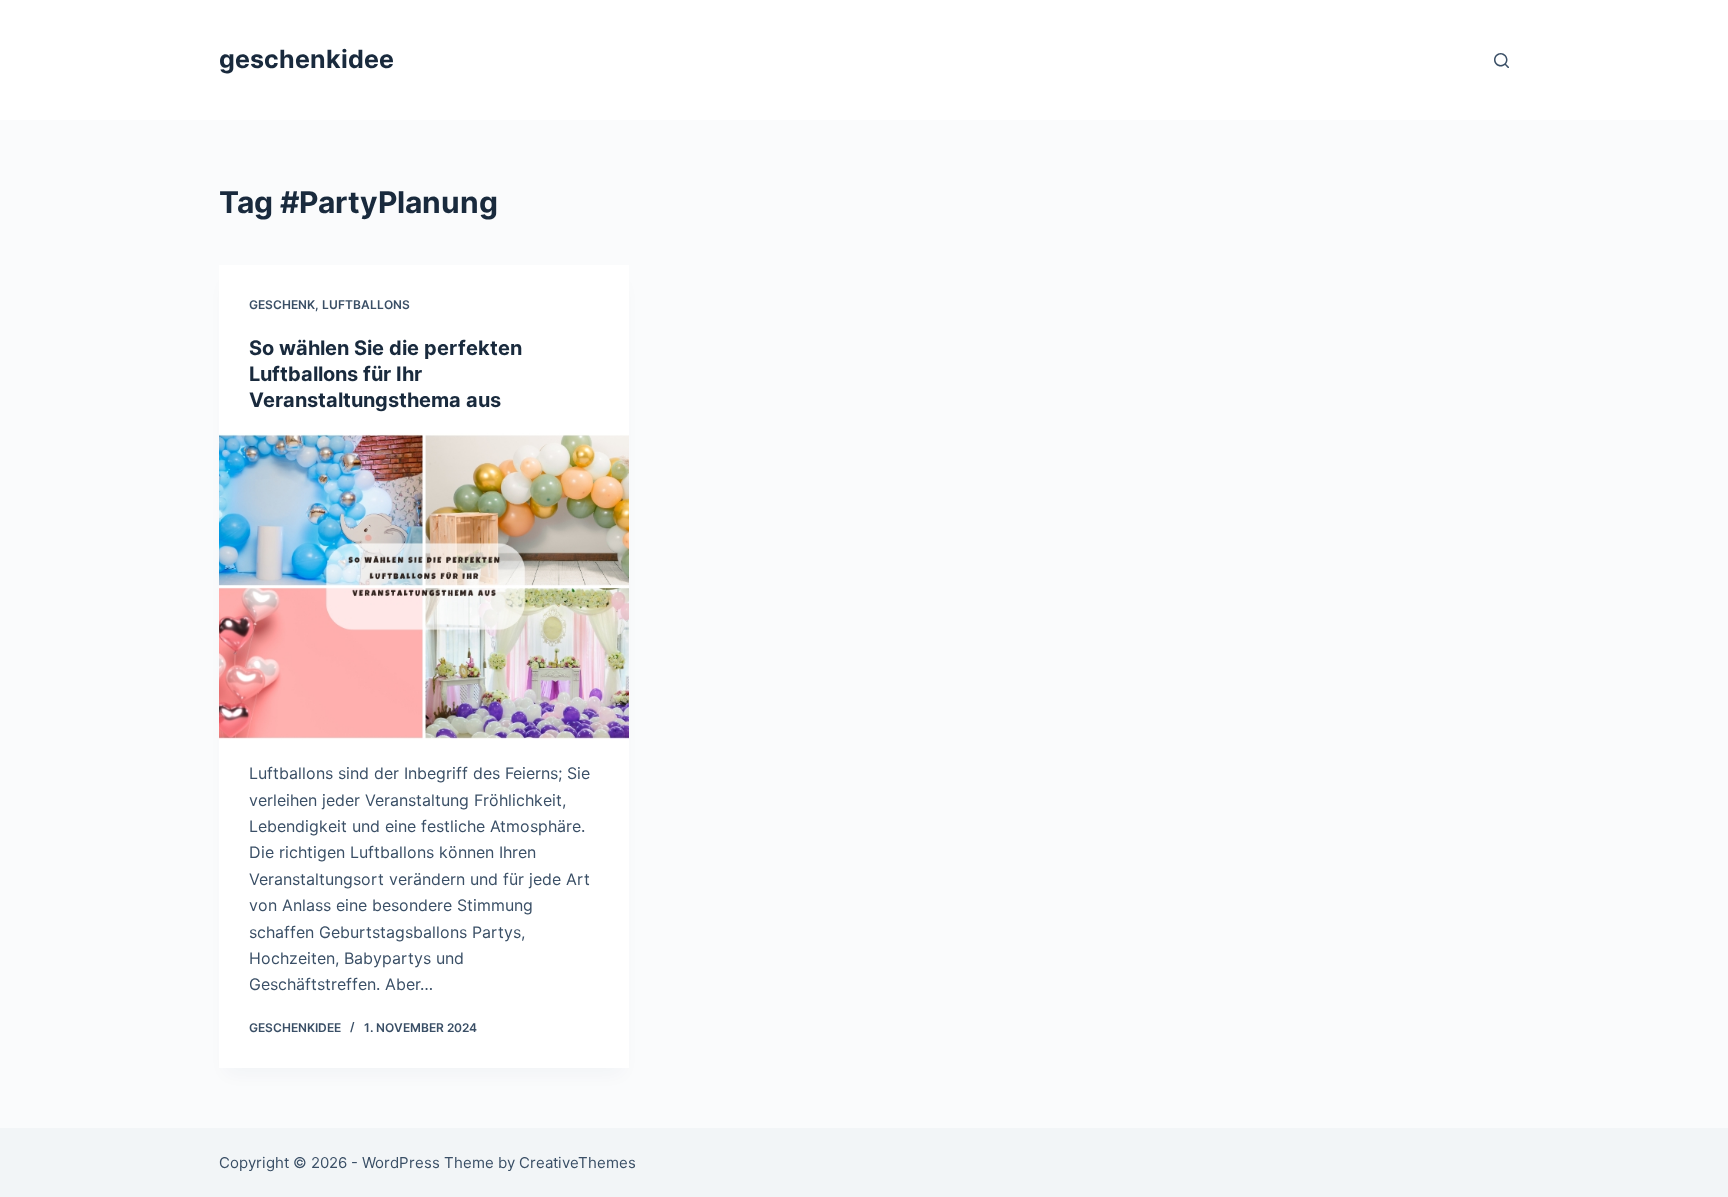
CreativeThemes (577, 1162)
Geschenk (282, 304)
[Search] (1501, 60)
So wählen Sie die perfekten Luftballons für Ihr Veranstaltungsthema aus (385, 374)
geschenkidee (306, 59)
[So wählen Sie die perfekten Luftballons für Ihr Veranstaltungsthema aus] (424, 587)
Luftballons (366, 304)
